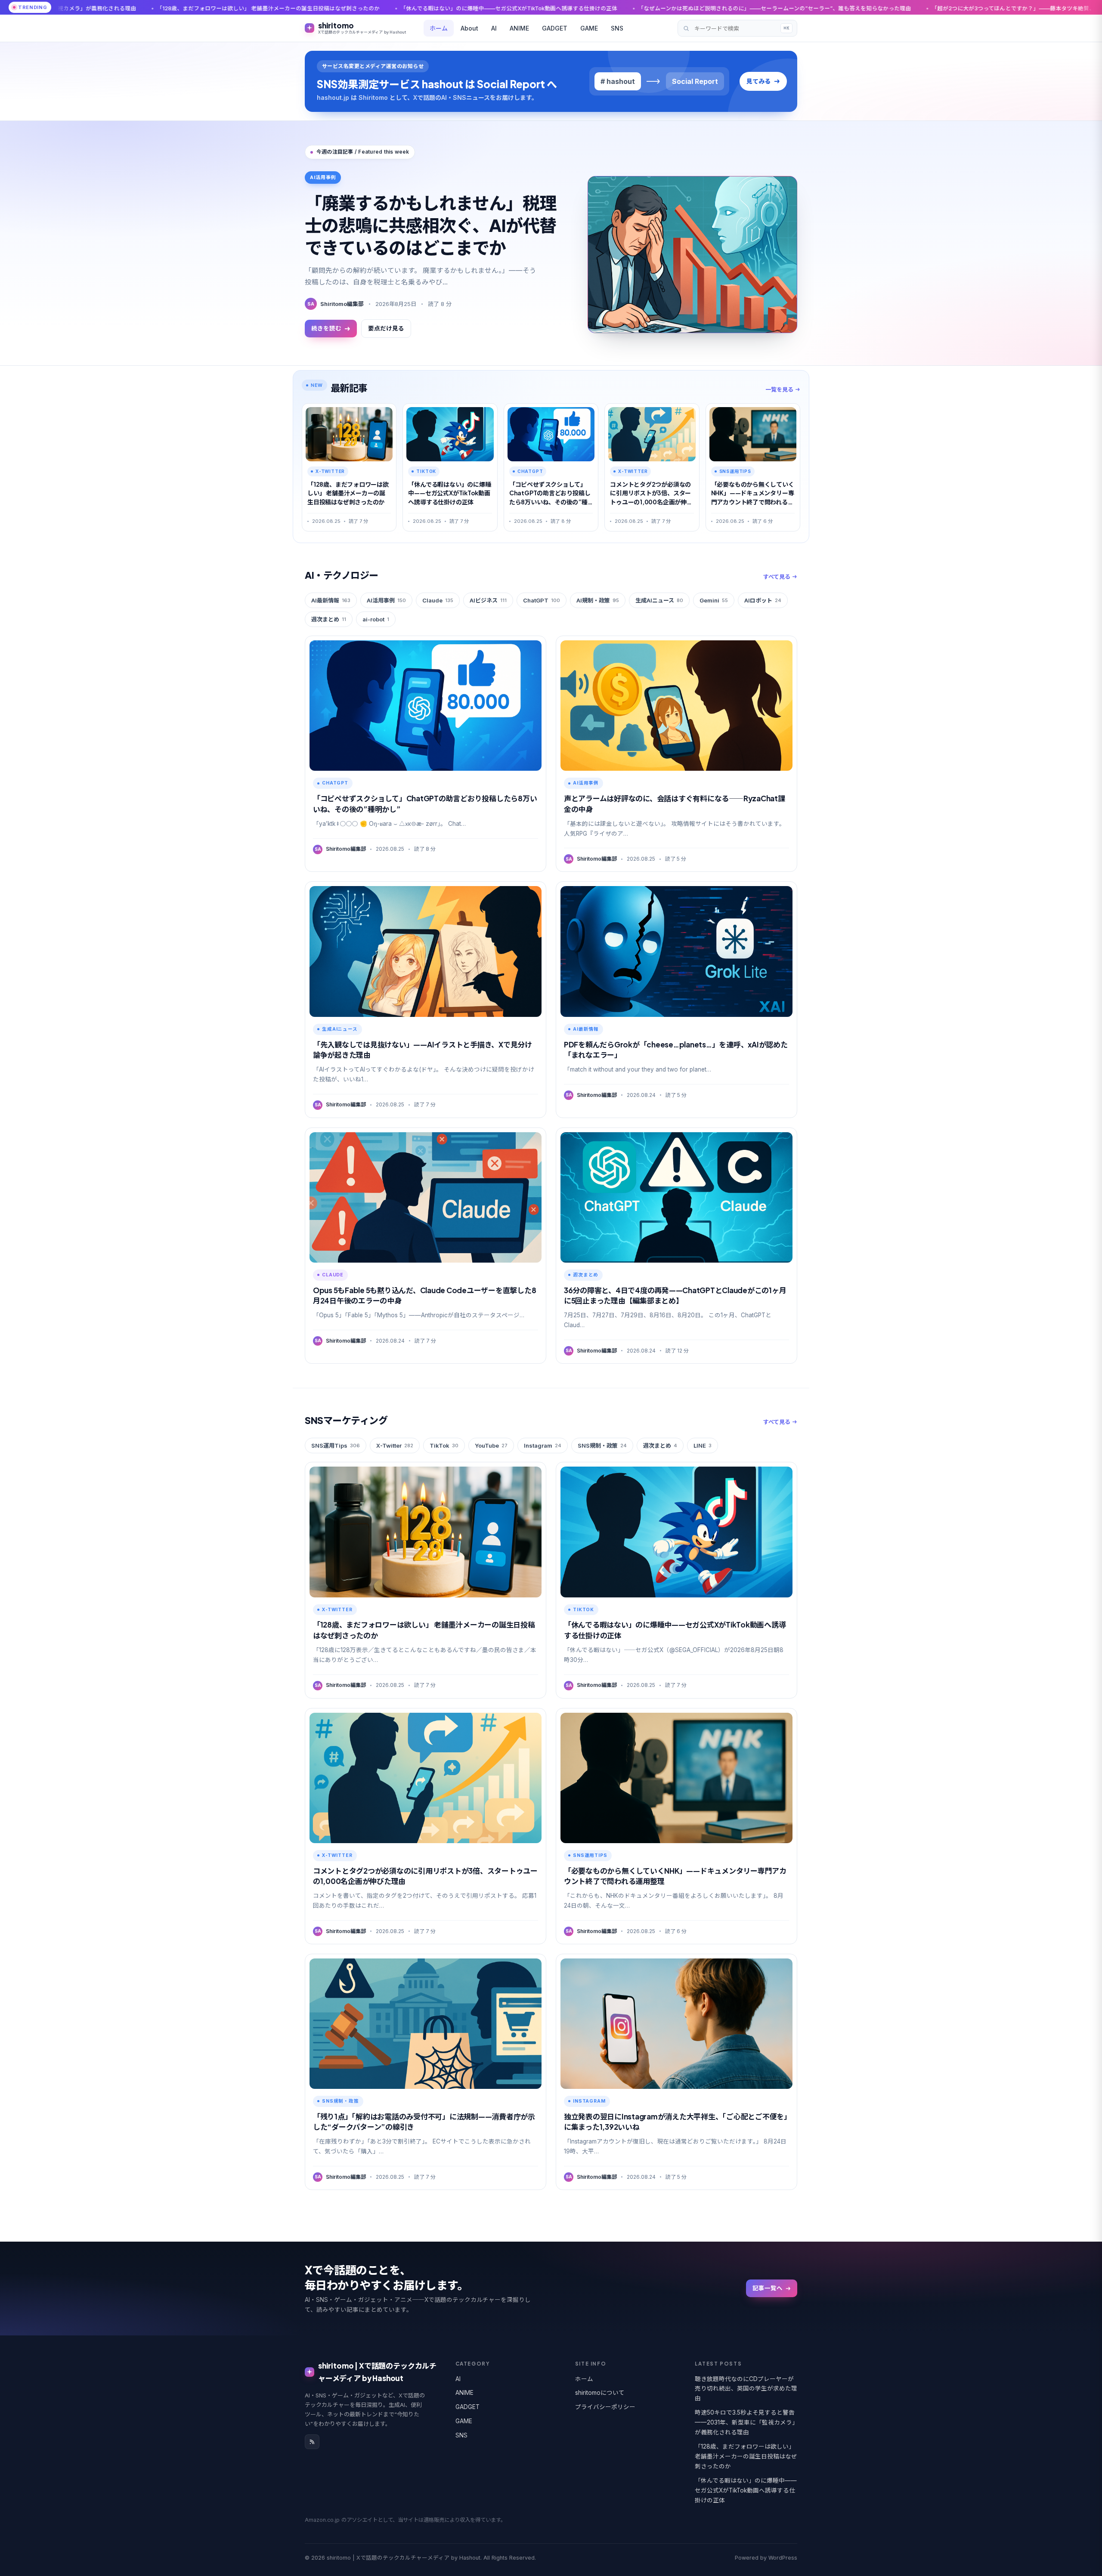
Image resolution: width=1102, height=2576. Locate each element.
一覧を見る (779, 389)
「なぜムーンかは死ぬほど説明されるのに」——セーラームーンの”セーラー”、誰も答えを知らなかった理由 (550, 8)
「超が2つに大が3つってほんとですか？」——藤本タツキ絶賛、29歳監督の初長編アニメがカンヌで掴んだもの (848, 8)
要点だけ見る (386, 328)
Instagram (543, 1446)
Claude (438, 600)
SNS (617, 28)
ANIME (519, 28)
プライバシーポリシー (605, 2407)
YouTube (491, 1446)
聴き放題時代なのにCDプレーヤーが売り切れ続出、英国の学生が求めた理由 (746, 2389)
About (469, 28)
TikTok (444, 1446)
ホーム (439, 28)
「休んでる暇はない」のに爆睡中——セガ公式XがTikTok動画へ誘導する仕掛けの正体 (285, 8)
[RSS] (312, 2442)
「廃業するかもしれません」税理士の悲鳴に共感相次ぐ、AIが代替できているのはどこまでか (430, 225)
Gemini (714, 600)
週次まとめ (329, 619)
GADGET (555, 28)
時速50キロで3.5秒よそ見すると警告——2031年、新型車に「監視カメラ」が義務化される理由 (745, 2422)
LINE (703, 1446)
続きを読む (326, 328)
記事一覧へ (768, 2288)
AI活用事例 (386, 600)
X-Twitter (395, 1446)
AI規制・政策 (598, 600)
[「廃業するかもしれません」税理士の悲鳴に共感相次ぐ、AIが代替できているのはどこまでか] (692, 255)
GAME (589, 28)
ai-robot (376, 619)
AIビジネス (488, 600)
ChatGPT (542, 600)
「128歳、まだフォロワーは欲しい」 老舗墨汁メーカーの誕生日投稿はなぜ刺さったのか (746, 2456)
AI (494, 28)
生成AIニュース (659, 600)
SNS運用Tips (336, 1446)
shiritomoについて (600, 2393)
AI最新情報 (331, 600)
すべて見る (777, 577)
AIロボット (763, 600)
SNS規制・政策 (602, 1446)
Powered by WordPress (766, 2558)
